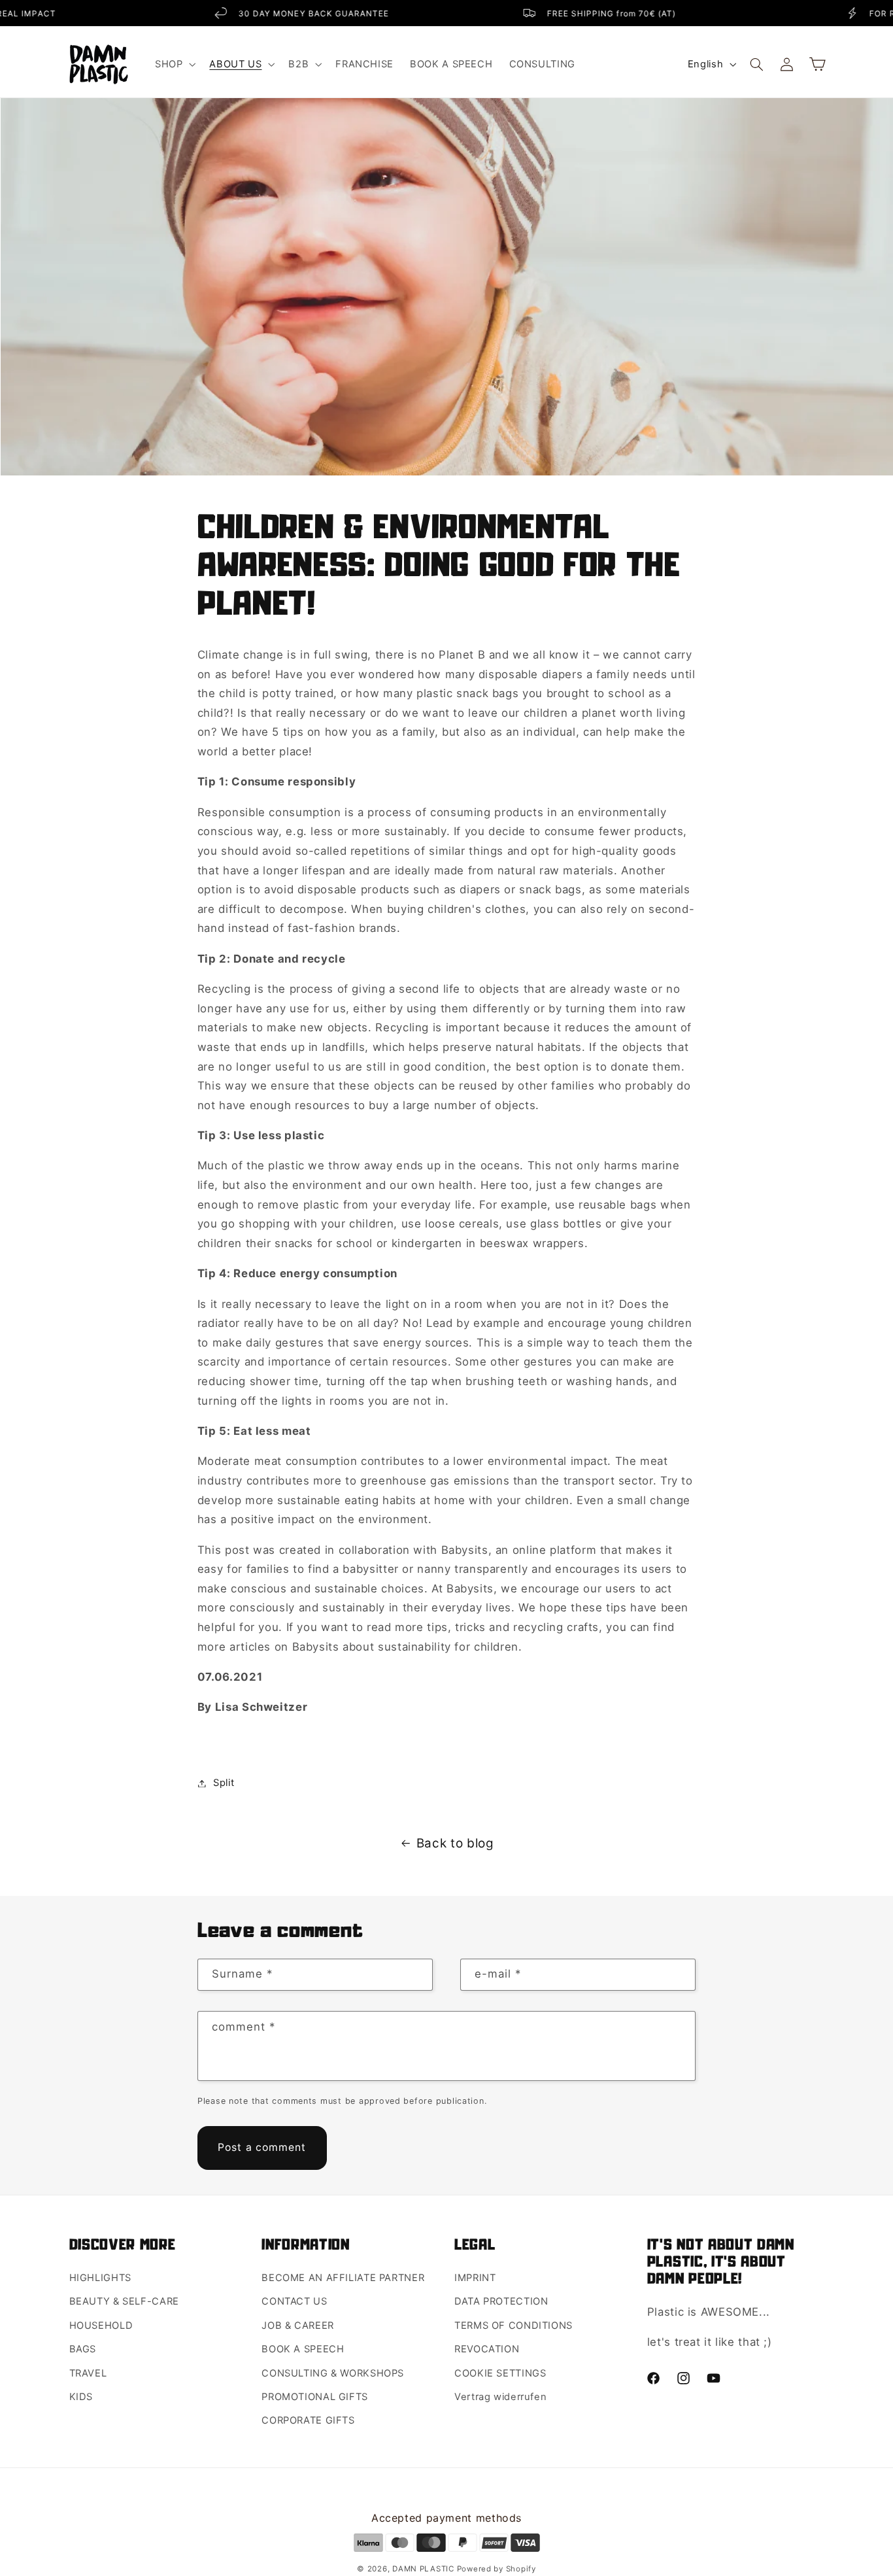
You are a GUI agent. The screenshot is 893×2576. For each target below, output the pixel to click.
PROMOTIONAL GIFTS (315, 2397)
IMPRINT (475, 2278)
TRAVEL (88, 2373)
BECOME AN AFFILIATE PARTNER (343, 2278)
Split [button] (224, 1783)
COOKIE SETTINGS (500, 2373)
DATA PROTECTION (501, 2301)
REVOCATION (487, 2349)
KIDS (81, 2397)
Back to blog (455, 1843)
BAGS (83, 2349)
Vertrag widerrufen (500, 2397)
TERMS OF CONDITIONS (514, 2326)
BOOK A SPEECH (303, 2349)
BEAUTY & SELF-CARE (124, 2301)
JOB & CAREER (298, 2326)
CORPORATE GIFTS (308, 2420)
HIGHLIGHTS (100, 2278)
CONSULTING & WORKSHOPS (333, 2373)
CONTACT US (294, 2301)
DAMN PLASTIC (425, 2569)
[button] (174, 64)
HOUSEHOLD (101, 2326)
